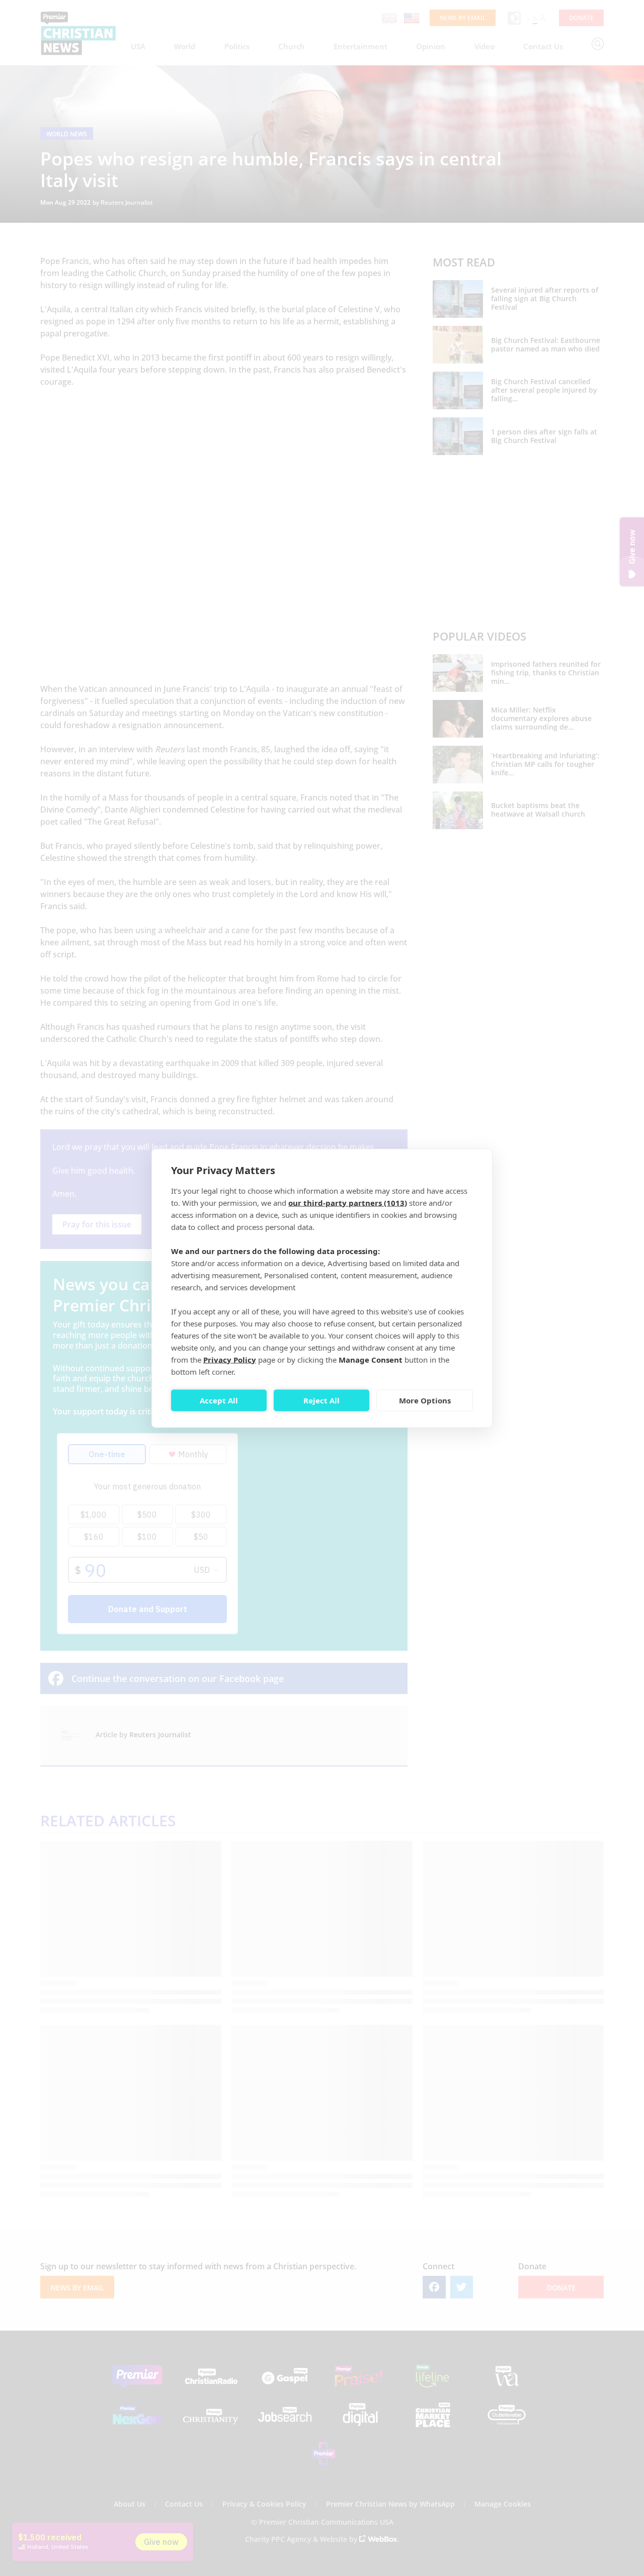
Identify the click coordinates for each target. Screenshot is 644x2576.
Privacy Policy (230, 1359)
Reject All (321, 1400)
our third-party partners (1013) (348, 1202)
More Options (425, 1400)
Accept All (219, 1400)
